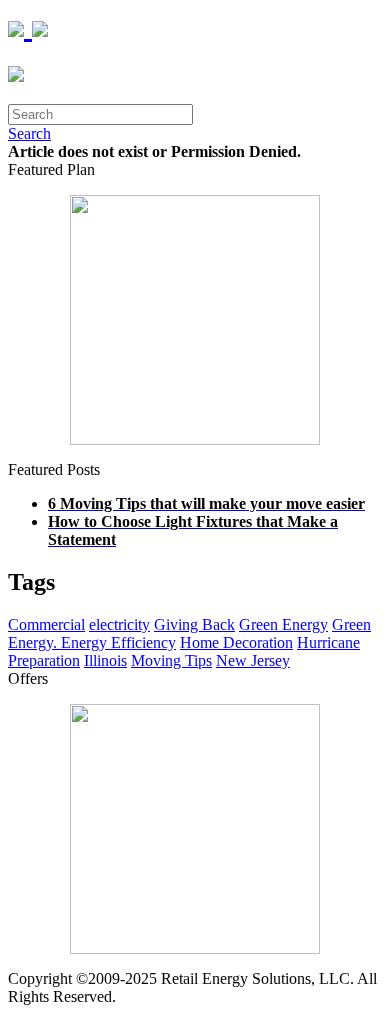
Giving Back (194, 624)
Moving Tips (171, 660)
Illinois (105, 660)
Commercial (46, 624)
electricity (119, 624)
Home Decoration (236, 642)
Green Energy (283, 624)
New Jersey (253, 660)
